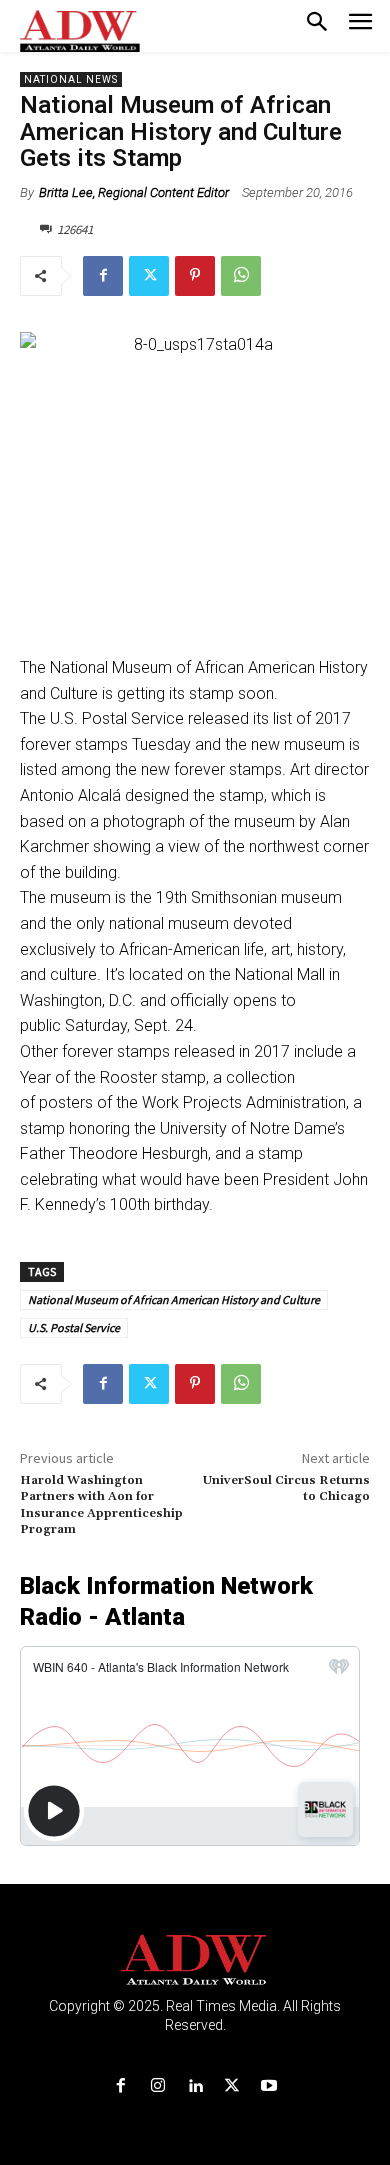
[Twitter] (149, 276)
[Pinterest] (195, 276)
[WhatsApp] (241, 276)
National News (71, 79)
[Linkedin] (194, 2086)
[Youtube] (269, 2086)
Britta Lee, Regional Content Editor (134, 192)
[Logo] (195, 1960)
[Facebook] (103, 276)
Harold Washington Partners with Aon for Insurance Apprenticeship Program (101, 1505)
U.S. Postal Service (74, 1327)
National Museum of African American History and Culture (174, 1299)
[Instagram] (157, 2086)
